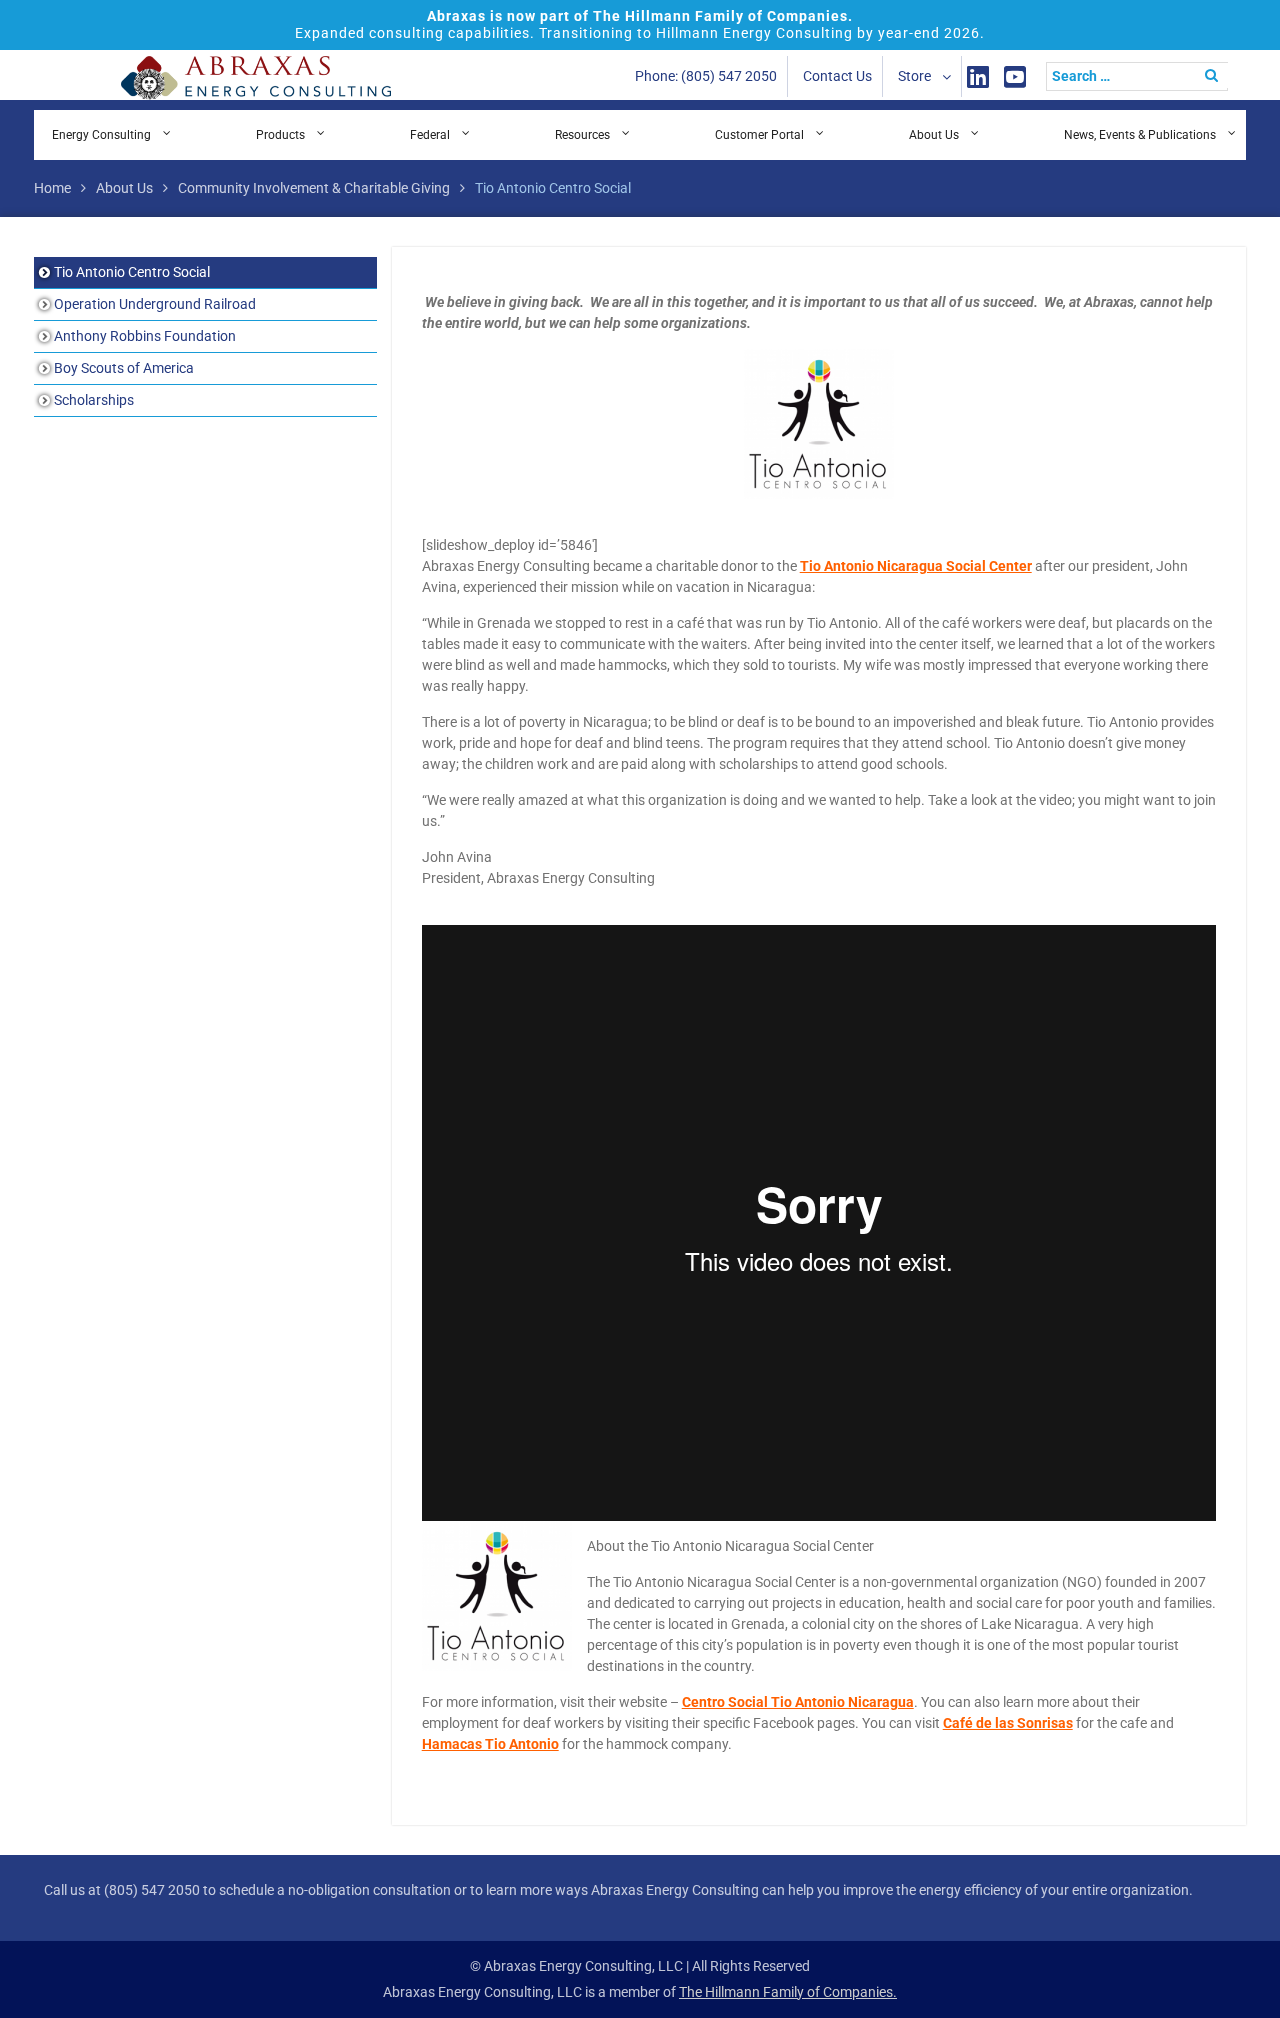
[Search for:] (1142, 76)
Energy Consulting (101, 135)
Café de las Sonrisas (1008, 1723)
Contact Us (837, 76)
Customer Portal (759, 135)
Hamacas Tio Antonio (490, 1744)
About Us (934, 135)
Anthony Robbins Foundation (145, 336)
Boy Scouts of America (124, 368)
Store (914, 76)
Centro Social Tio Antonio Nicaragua (798, 1702)
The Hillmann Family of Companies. (788, 1992)
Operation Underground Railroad (155, 304)
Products (280, 135)
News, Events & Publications (1140, 135)
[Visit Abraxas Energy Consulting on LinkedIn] (978, 76)
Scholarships (94, 400)
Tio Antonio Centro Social (132, 272)
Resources (582, 135)
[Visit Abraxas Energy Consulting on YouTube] (1015, 76)
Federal (430, 135)
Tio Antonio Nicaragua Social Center (916, 566)
